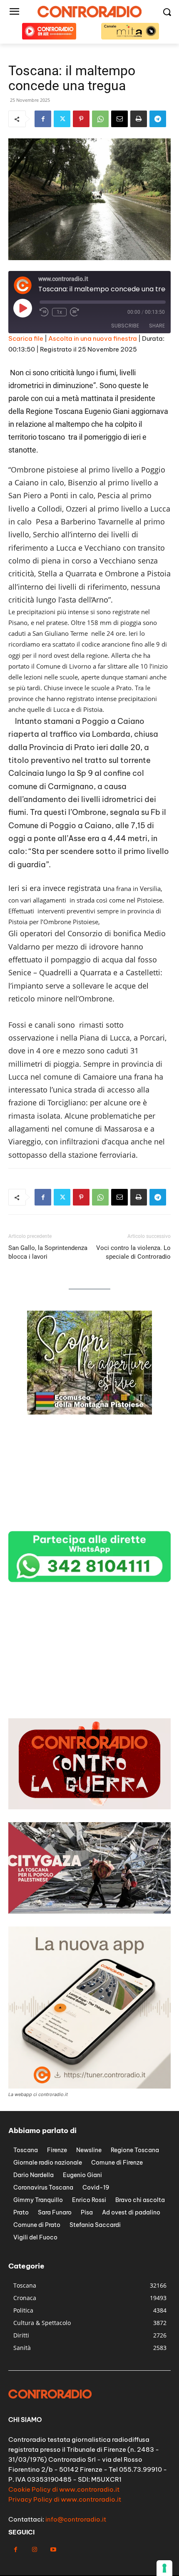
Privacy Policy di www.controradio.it (65, 2499)
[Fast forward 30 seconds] (75, 312)
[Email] (119, 119)
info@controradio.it (76, 2519)
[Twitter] (62, 119)
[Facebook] (43, 119)
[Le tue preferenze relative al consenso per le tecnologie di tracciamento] (164, 2568)
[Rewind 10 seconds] (44, 312)
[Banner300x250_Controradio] (89, 1412)
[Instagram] (34, 2550)
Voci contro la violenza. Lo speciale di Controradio (133, 1252)
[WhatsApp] (100, 119)
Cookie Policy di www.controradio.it (64, 2489)
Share (157, 326)
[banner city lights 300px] (89, 1697)
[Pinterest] (81, 119)
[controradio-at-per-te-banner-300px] (89, 1522)
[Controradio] (89, 12)
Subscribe (125, 326)
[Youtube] (53, 2550)
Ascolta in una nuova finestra (93, 338)
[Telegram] (158, 119)
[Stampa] (139, 119)
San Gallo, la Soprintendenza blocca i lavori (48, 1252)
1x (59, 312)
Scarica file (26, 338)
